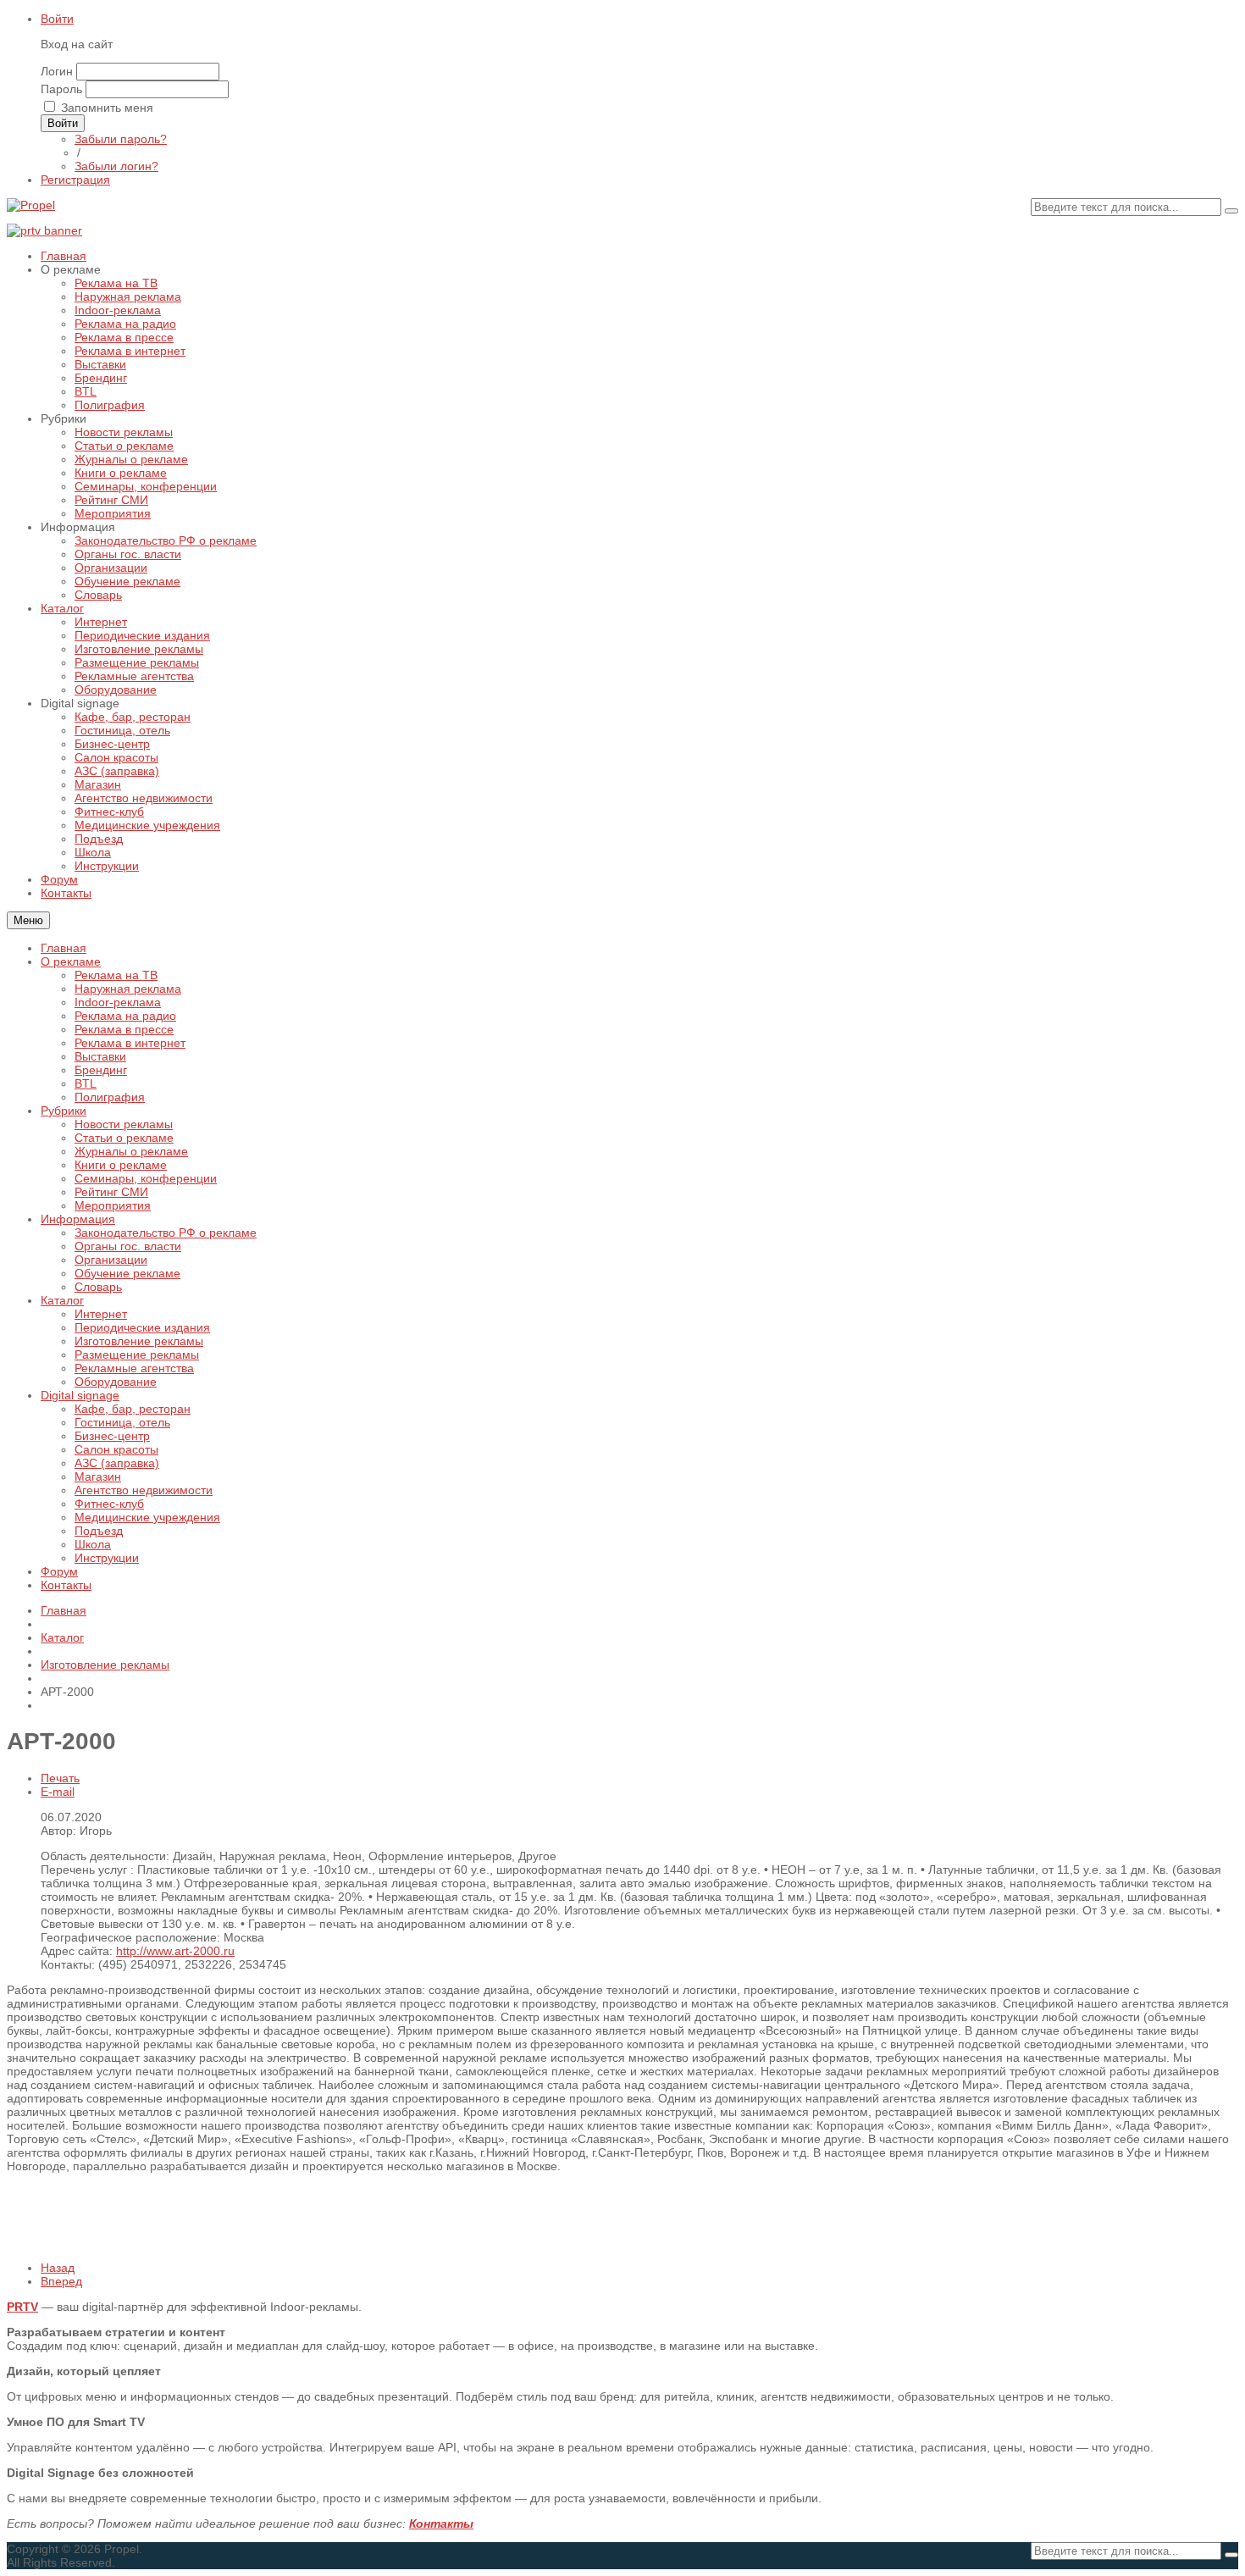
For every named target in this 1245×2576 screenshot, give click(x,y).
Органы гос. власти (128, 1246)
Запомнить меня (107, 108)
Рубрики (64, 1111)
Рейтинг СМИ (111, 1192)
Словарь (98, 1287)
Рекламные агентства (134, 1368)
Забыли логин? (116, 166)
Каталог (62, 1300)
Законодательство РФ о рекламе (166, 1233)
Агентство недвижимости (144, 1490)
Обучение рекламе (127, 1273)
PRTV (22, 2307)
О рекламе (71, 961)
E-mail (58, 1792)
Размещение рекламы (137, 1354)
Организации (111, 1260)
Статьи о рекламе (124, 1138)
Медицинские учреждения (147, 1517)
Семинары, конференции (146, 1178)
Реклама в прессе (124, 1029)
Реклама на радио (125, 1016)
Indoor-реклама (118, 1002)
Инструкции (107, 1558)
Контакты (66, 1585)
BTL (86, 1083)
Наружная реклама (128, 989)
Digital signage (80, 1395)
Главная (64, 948)
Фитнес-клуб (109, 1504)
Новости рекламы (124, 1124)
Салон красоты (116, 1449)
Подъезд (99, 1531)
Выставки (100, 1056)
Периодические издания (142, 1327)
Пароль (61, 89)
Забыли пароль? (121, 139)
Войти (57, 19)
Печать (60, 1778)
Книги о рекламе (121, 1165)
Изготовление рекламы (139, 1341)
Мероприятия (113, 1205)
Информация (78, 1219)
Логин (57, 71)
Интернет (101, 1314)
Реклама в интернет (130, 1043)
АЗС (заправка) (117, 1463)
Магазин (98, 1476)
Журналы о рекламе (131, 1151)
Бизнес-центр (112, 1436)
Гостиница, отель (122, 1422)
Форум (59, 1571)
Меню (28, 920)
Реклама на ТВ (116, 975)
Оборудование (116, 1382)
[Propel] (31, 205)
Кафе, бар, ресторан (133, 1409)
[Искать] (1231, 211)
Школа (93, 1544)
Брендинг (101, 1070)
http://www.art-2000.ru (175, 1951)
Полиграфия (110, 1097)
